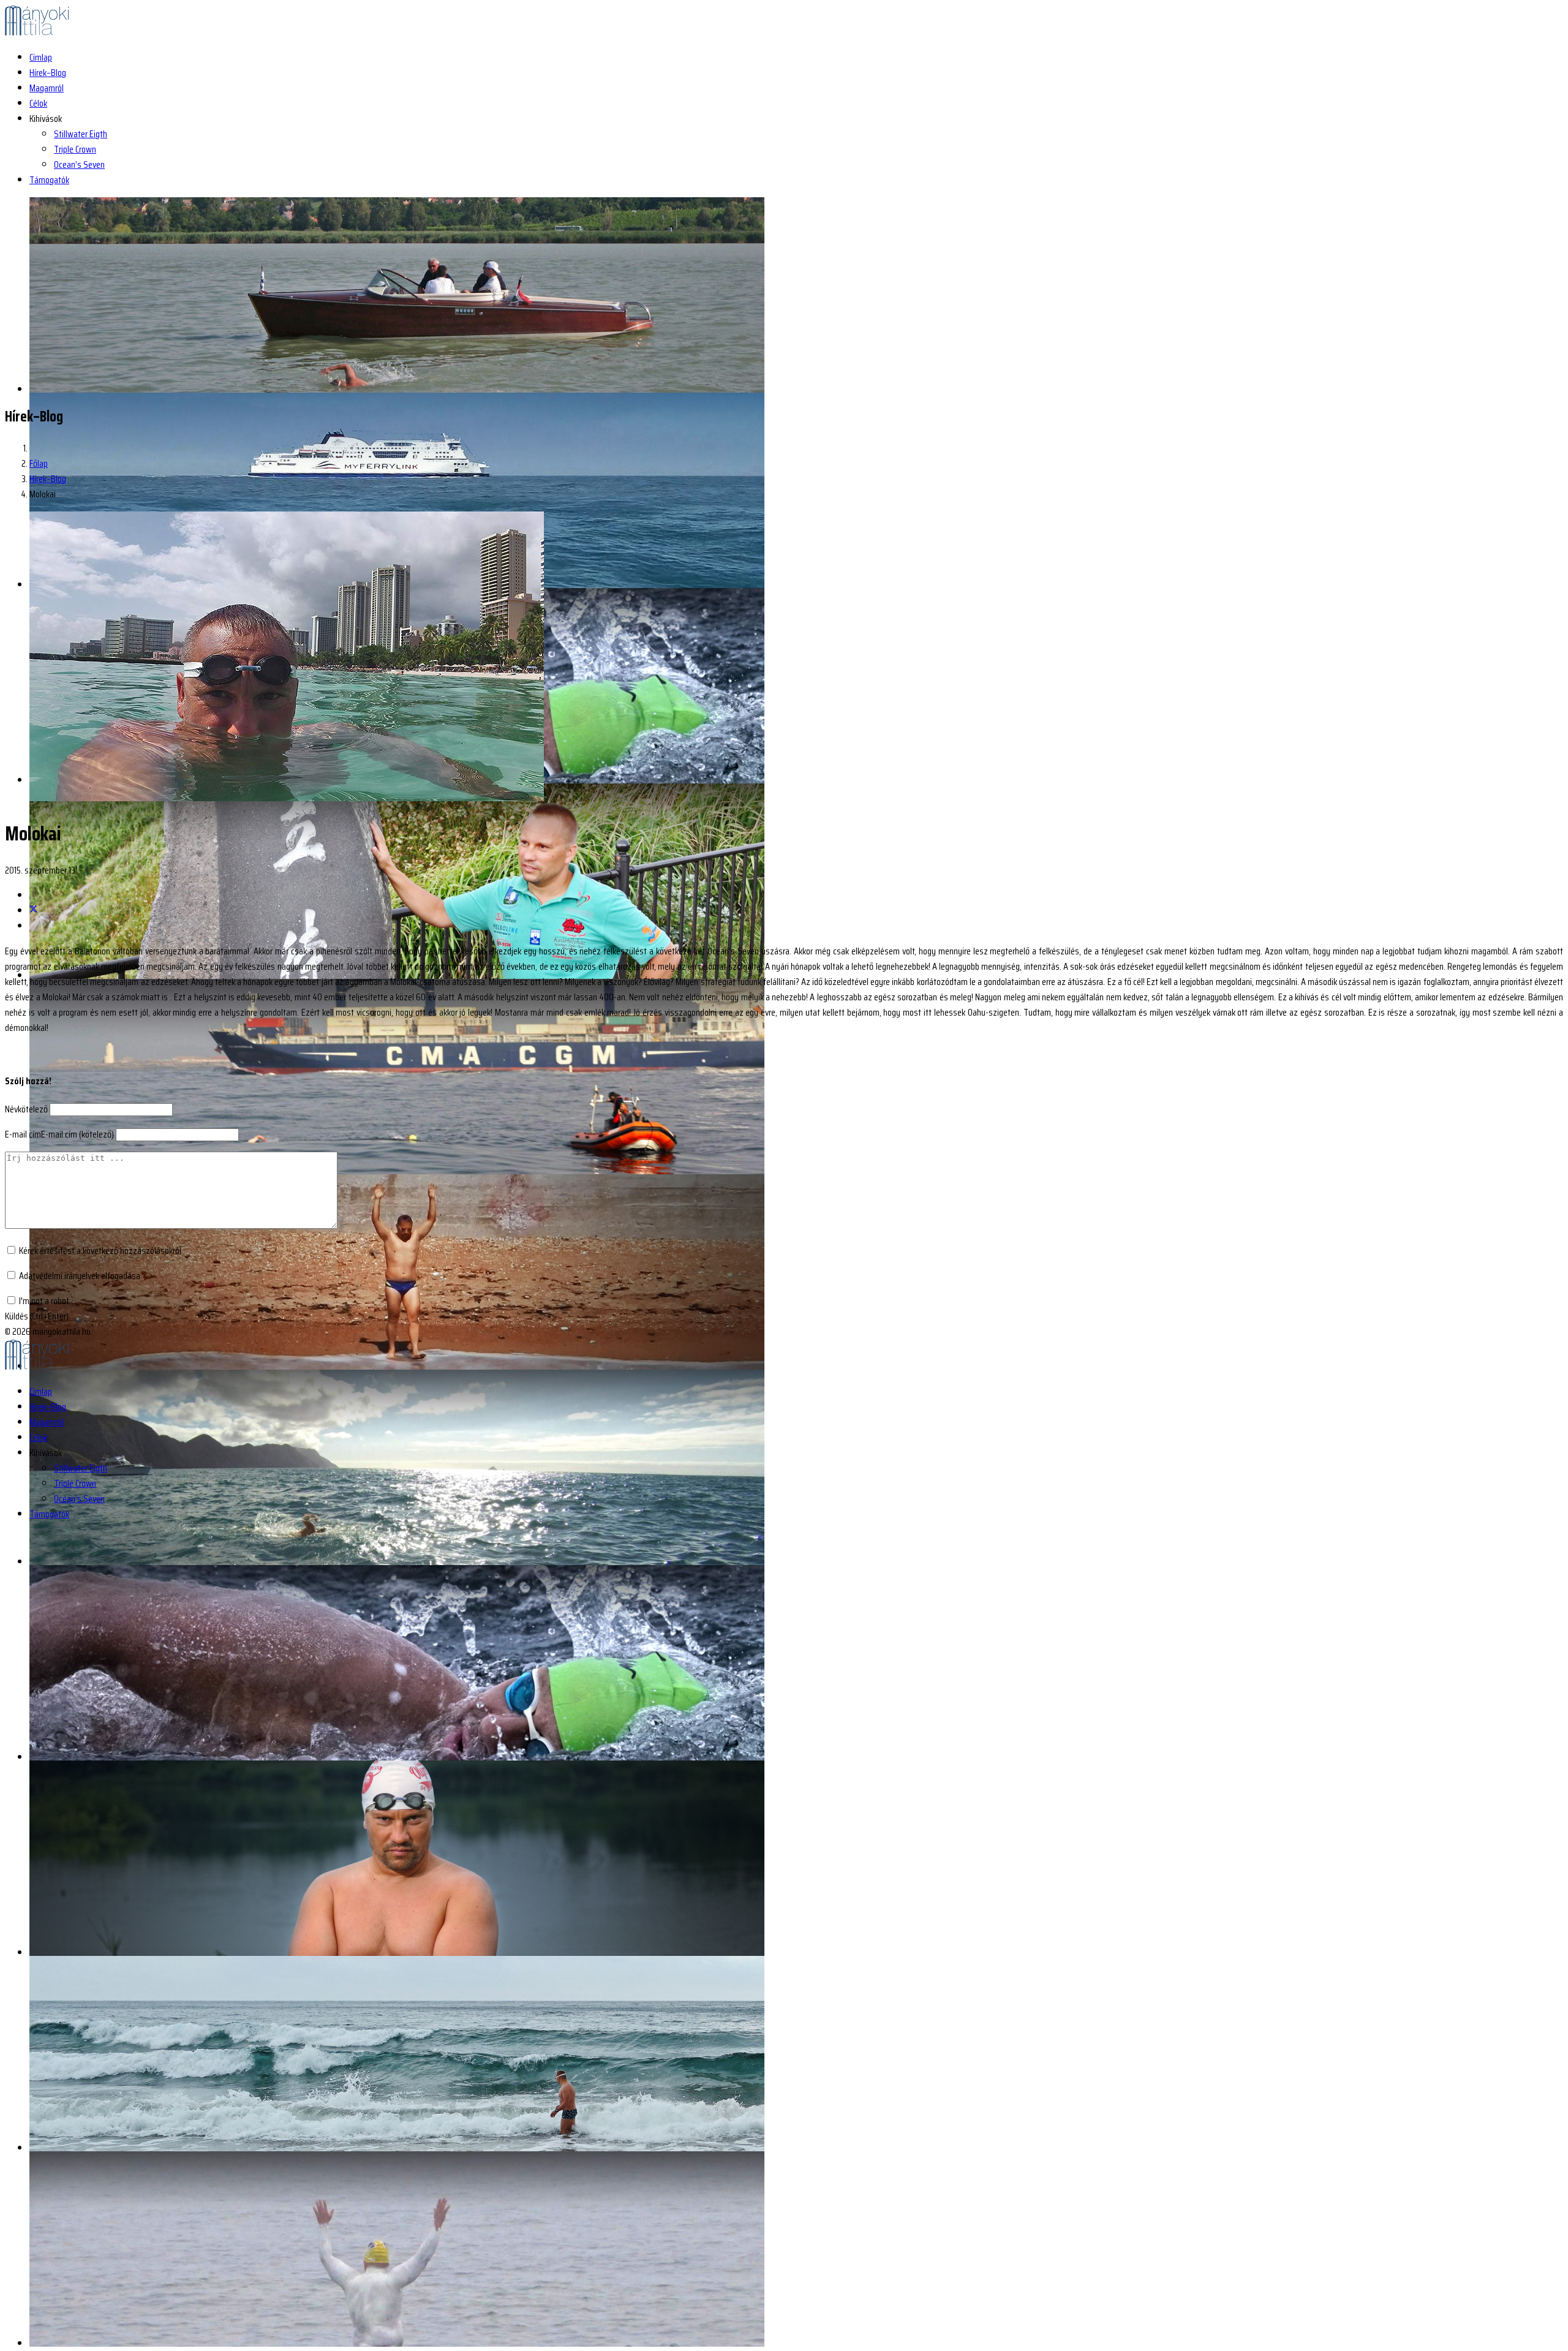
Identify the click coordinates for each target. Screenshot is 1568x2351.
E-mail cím (59, 1134)
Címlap (41, 57)
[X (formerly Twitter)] (34, 911)
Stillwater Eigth (81, 134)
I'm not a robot (44, 1301)
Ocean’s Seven (79, 164)
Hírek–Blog (48, 73)
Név (26, 1109)
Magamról (47, 88)
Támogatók (49, 180)
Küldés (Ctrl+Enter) (37, 1316)
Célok (38, 103)
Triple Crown (75, 149)
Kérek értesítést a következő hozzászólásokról (100, 1251)
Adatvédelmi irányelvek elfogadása (80, 1276)
